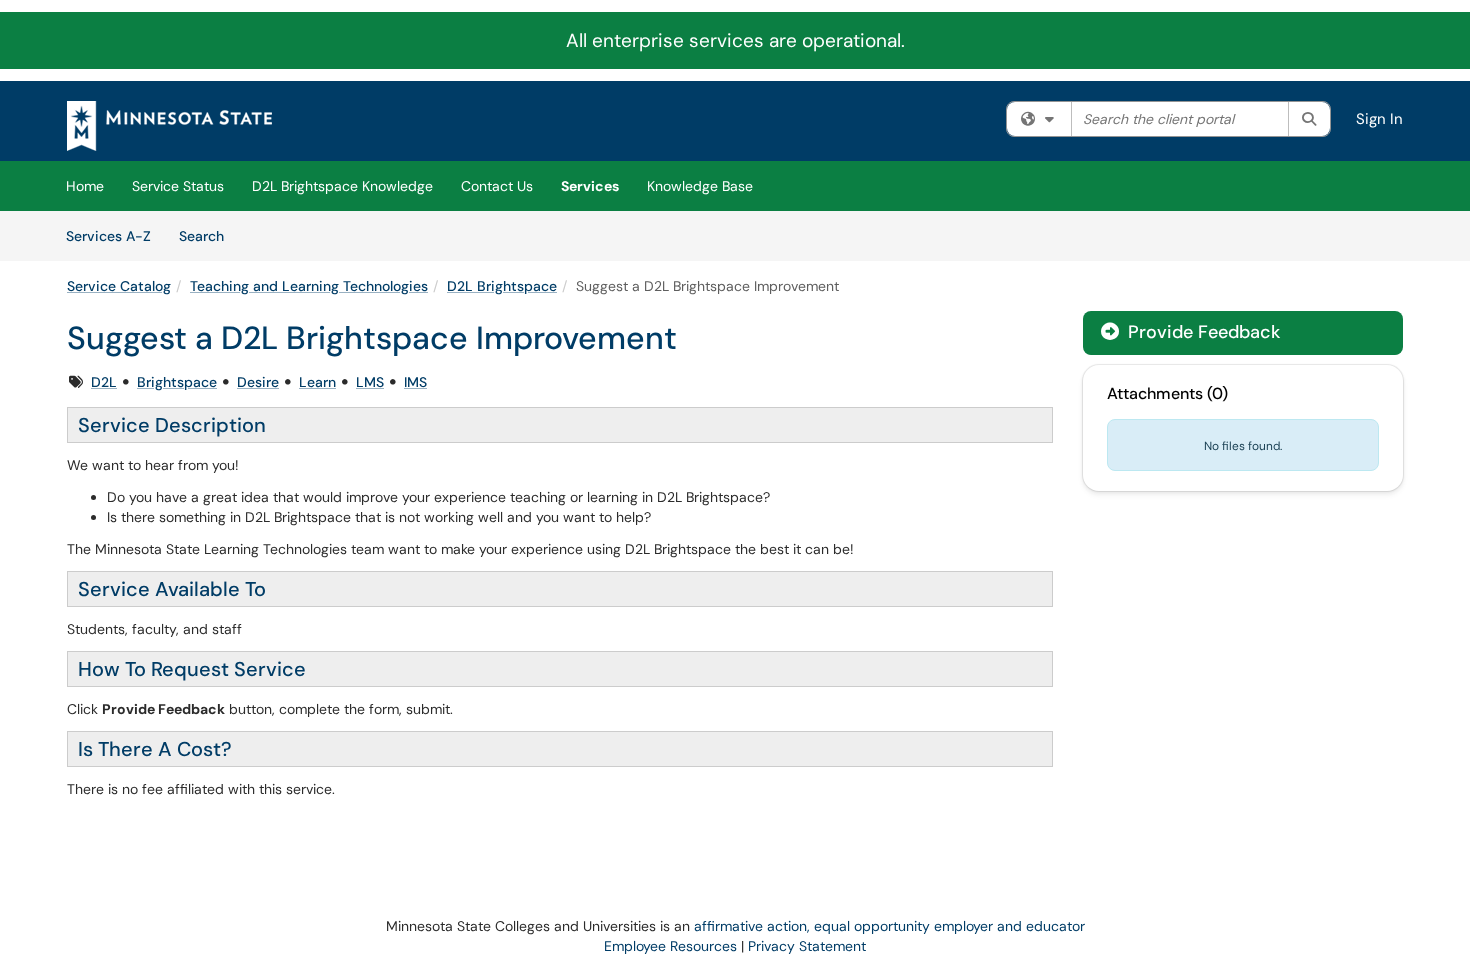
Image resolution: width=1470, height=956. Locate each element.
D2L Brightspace (502, 286)
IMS (415, 382)
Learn (317, 382)
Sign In (1379, 119)
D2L (104, 382)
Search (208, 235)
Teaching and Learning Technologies (309, 286)
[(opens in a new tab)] (169, 126)
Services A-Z (108, 236)
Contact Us (497, 186)
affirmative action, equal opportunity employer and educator (889, 926)
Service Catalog (119, 286)
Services (590, 186)
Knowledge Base (700, 186)
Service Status (178, 186)
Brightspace (177, 382)
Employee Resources (670, 946)
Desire (258, 382)
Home (85, 186)
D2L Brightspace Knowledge (342, 186)
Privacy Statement (807, 946)
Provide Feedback (1201, 332)
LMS (370, 382)
